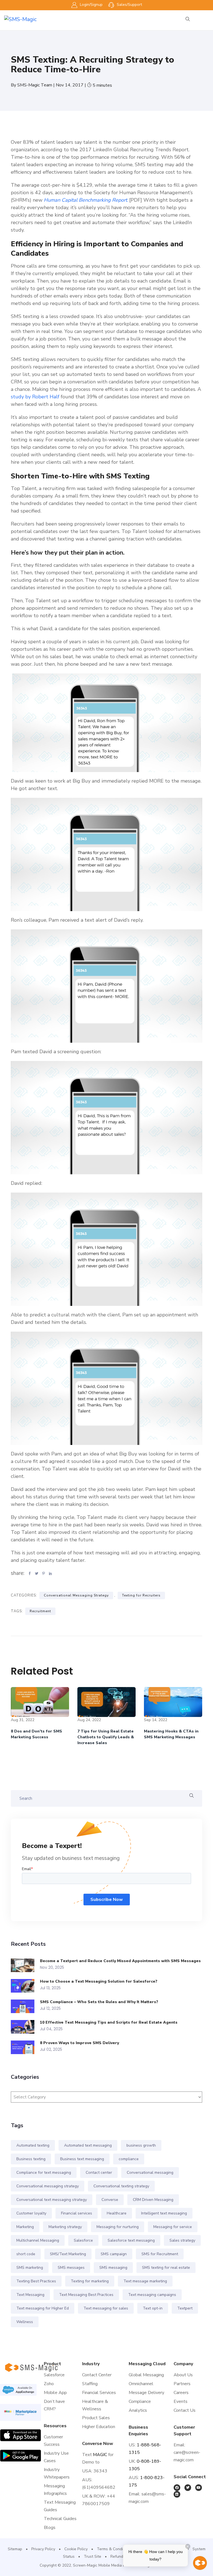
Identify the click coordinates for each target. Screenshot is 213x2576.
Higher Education (99, 2427)
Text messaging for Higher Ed (43, 2308)
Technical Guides (60, 2519)
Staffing (90, 2384)
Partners (182, 2384)
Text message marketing (145, 2281)
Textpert (185, 2308)
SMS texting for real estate (166, 2268)
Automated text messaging (88, 2145)
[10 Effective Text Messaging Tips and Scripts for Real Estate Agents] (25, 2027)
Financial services (77, 2213)
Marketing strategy (65, 2227)
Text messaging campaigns (152, 2295)
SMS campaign (114, 2254)
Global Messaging (146, 2375)
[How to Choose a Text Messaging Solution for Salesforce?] (25, 1986)
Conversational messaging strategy (48, 2186)
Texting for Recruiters (141, 1595)
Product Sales (96, 2418)
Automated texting (33, 2145)
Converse (110, 2200)
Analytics (138, 2410)
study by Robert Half (35, 397)
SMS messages (71, 2268)
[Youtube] (199, 2488)
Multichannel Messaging (38, 2240)
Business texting (31, 2159)
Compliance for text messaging (44, 2173)
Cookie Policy (76, 2549)
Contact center (99, 2173)
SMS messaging (113, 2268)
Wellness (25, 2322)
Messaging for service (173, 2227)
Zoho (49, 2384)
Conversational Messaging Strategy (76, 1595)
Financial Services (99, 2393)
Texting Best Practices (36, 2281)
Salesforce (83, 2240)
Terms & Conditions (114, 2549)
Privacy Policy (43, 2549)
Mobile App (55, 2393)
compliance (129, 2159)
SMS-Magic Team (35, 85)
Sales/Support (129, 5)
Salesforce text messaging (131, 2240)
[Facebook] (177, 2488)
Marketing (25, 2227)
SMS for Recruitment (160, 2254)
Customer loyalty (31, 2213)
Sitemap (15, 2549)
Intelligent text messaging (164, 2213)
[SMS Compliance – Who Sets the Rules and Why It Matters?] (25, 2006)
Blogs (50, 2528)
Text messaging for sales (106, 2308)
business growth (141, 2145)
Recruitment (40, 1611)
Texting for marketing (90, 2281)
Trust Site (92, 2556)
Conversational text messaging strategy (52, 2200)
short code (26, 2254)
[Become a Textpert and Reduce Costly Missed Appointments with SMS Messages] (25, 1965)
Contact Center (97, 2375)
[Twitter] (188, 2488)
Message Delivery (146, 2393)
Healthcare (117, 2213)
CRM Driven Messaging (153, 2200)
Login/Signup (91, 5)
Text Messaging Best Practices (86, 2295)
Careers (181, 2393)
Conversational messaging (150, 2173)
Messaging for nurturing (118, 2227)
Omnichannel (141, 2384)
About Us (183, 2375)
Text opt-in (153, 2308)
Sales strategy (182, 2240)
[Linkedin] (177, 2494)
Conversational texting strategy (121, 2186)
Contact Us (185, 2410)
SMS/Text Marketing (68, 2254)
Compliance (140, 2401)
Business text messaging (82, 2159)
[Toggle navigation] (206, 19)
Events (181, 2401)
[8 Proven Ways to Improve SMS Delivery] (25, 2047)
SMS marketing (30, 2268)
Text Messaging (30, 2295)
